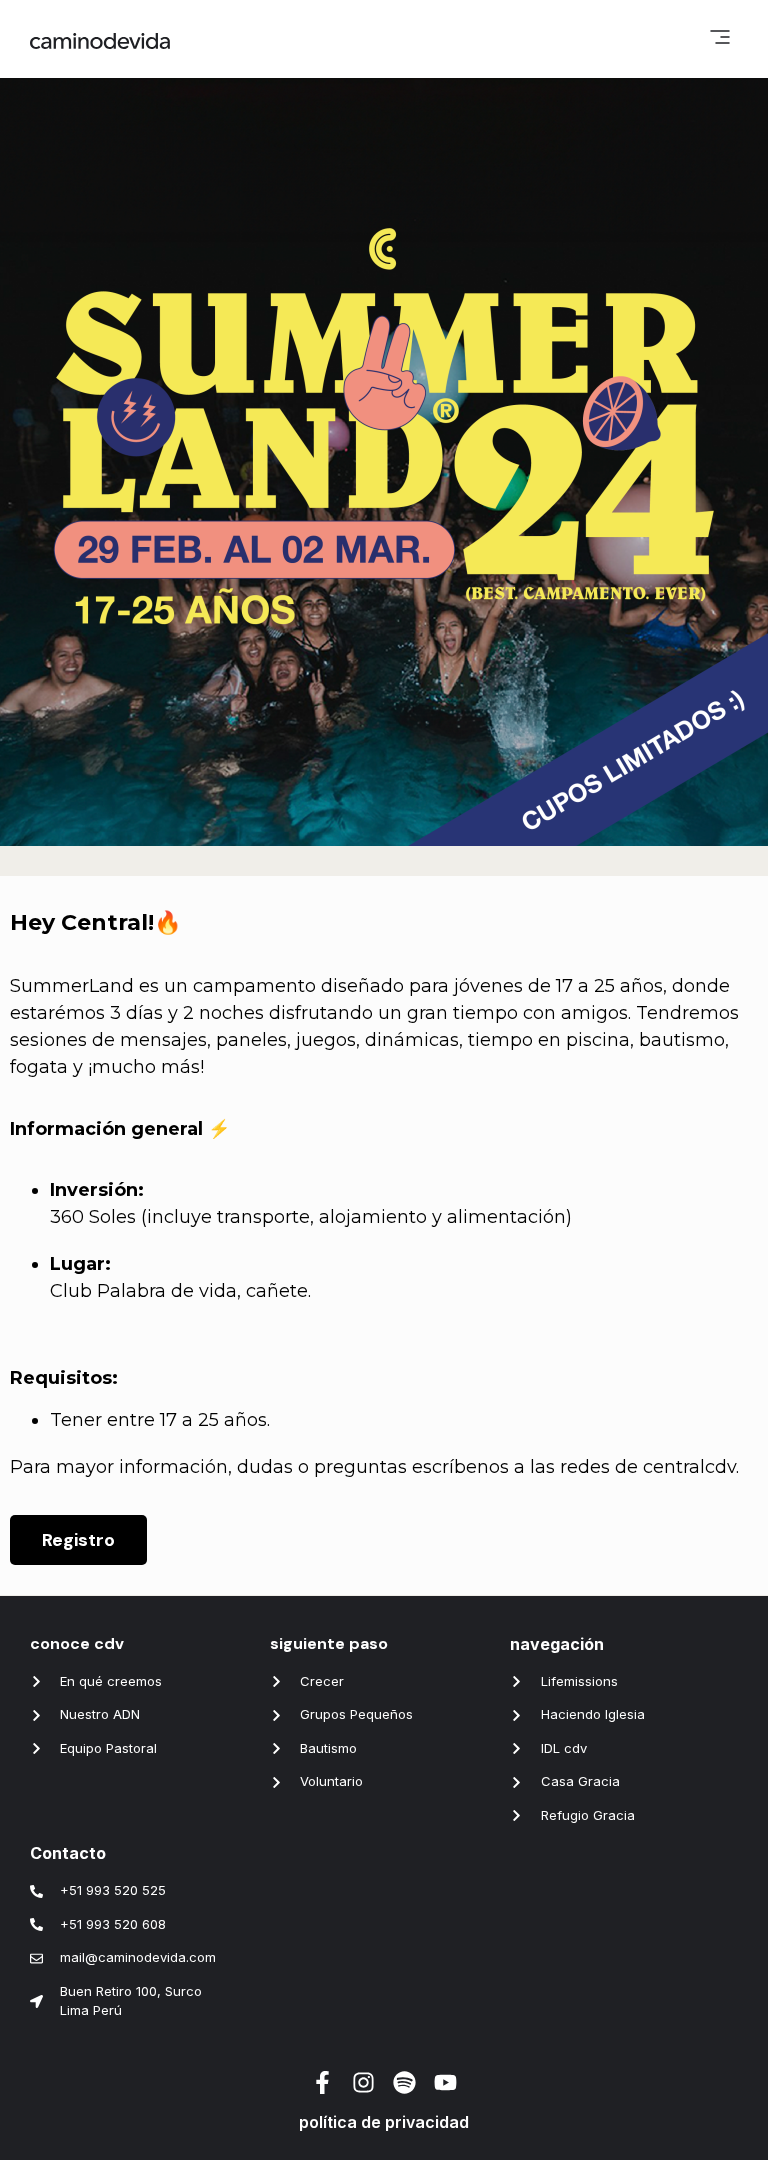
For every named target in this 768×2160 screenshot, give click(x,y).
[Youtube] (445, 2082)
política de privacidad (384, 2122)
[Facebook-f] (322, 2082)
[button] (720, 39)
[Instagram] (363, 2082)
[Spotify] (404, 2082)
